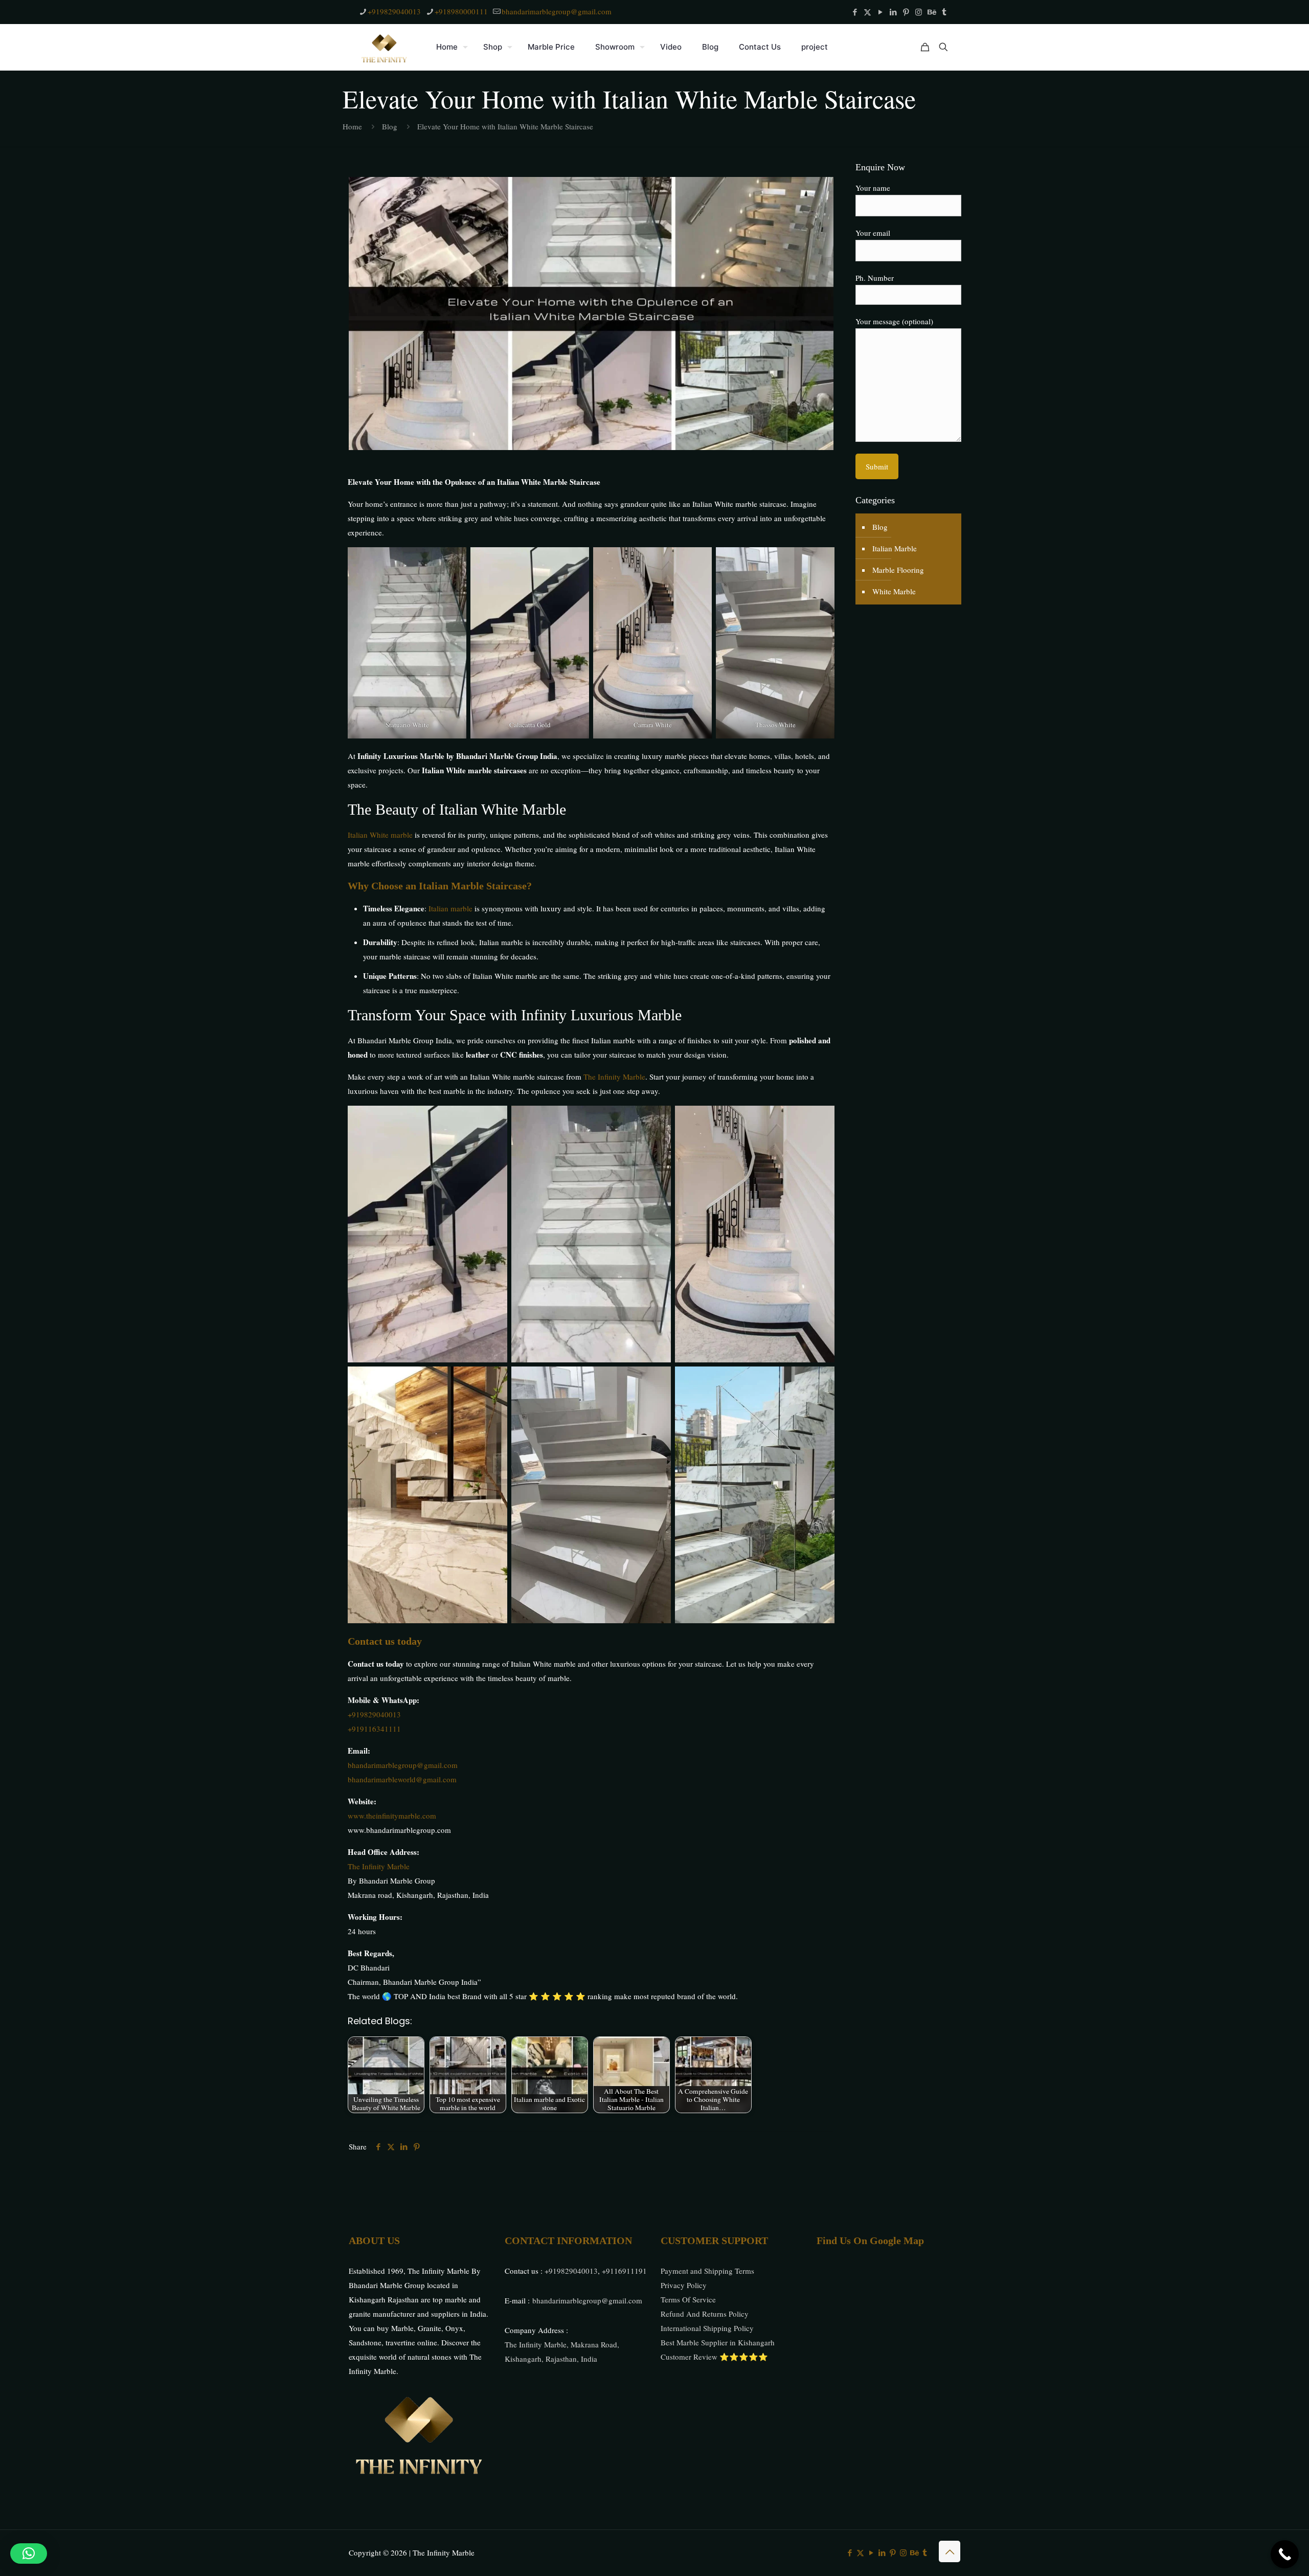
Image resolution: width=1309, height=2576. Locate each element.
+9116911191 (624, 2271)
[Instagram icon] (919, 12)
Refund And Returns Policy (705, 2314)
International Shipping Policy (707, 2328)
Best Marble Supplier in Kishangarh (718, 2342)
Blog (390, 126)
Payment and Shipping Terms (707, 2271)
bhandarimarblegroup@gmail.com (557, 11)
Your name (873, 188)
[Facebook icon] (855, 12)
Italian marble (450, 908)
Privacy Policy (684, 2285)
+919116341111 (374, 1729)
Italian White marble (380, 835)
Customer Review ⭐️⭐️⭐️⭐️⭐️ (714, 2357)
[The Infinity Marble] (385, 47)
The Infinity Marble (614, 1077)
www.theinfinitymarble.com (392, 1816)
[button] (29, 2553)
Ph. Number (875, 278)
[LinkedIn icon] (893, 12)
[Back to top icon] (950, 2551)
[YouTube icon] (880, 12)
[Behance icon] (931, 12)
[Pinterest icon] (906, 12)
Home (352, 126)
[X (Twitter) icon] (867, 12)
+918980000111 (461, 11)
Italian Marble (895, 548)
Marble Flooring (898, 570)
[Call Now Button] (1285, 2554)
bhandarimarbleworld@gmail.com (402, 1779)
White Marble (894, 591)
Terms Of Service (688, 2299)
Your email (873, 233)
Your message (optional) (894, 321)
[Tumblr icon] (944, 12)
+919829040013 (394, 11)
